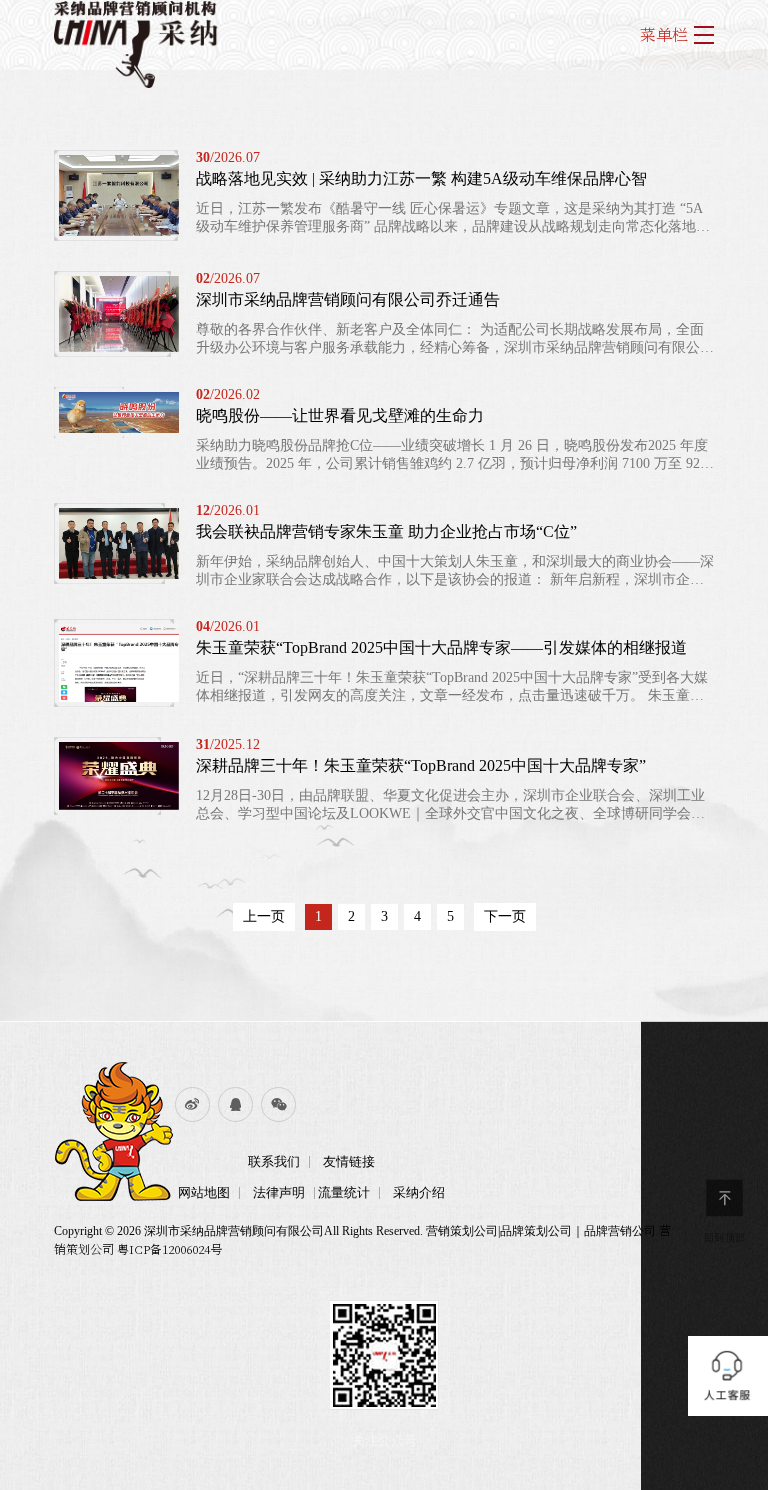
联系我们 (274, 1161)
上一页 (264, 916)
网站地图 (204, 1192)
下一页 (505, 916)
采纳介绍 (419, 1192)
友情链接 (349, 1161)
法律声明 (279, 1192)
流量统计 (344, 1192)
